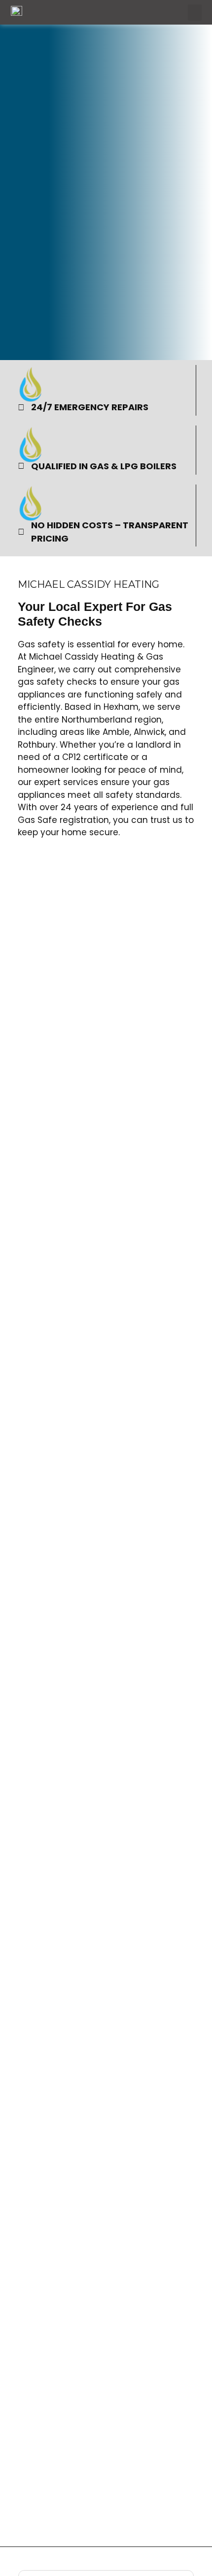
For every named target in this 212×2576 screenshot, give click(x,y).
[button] (195, 13)
